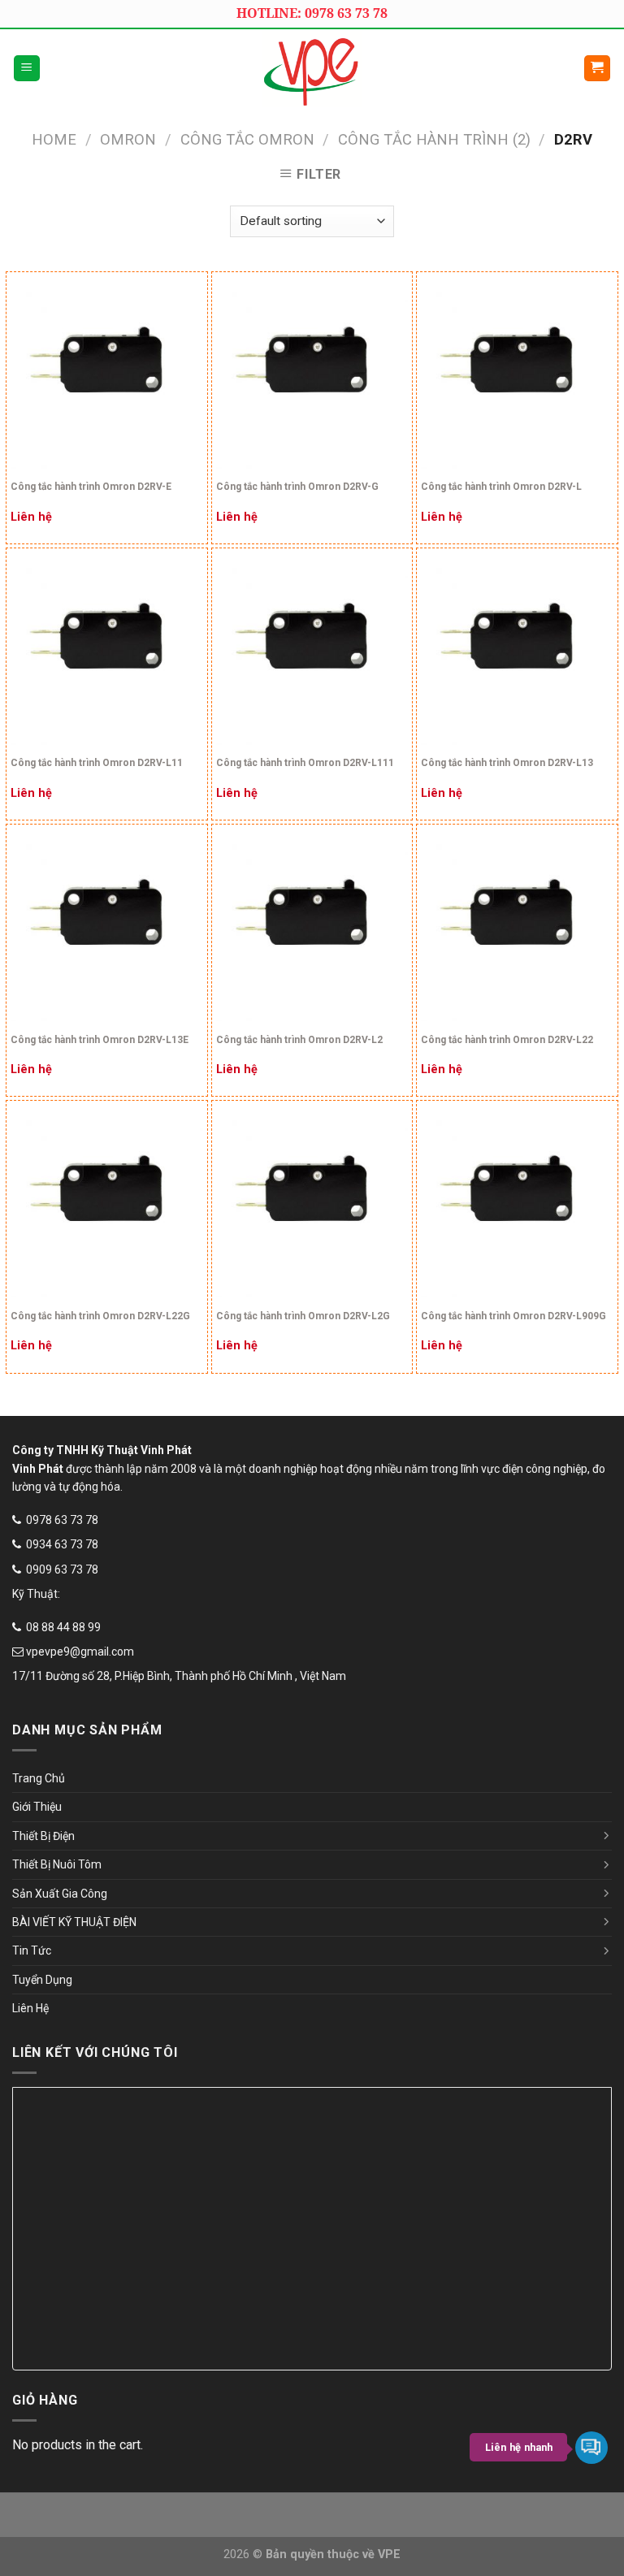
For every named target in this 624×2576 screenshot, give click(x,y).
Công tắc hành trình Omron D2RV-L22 (507, 1040)
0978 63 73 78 (62, 1520)
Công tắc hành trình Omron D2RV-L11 (97, 763)
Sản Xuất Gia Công (60, 1894)
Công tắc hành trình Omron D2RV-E (91, 487)
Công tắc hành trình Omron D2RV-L (501, 487)
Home (54, 139)
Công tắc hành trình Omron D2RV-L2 (299, 1040)
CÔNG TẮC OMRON (247, 139)
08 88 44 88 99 (63, 1627)
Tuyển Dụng (42, 1980)
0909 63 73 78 (62, 1569)
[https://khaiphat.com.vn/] (312, 68)
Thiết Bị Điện (43, 1836)
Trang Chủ (39, 1778)
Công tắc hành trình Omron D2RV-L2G (303, 1316)
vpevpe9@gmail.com (80, 1652)
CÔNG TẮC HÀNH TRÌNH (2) (434, 139)
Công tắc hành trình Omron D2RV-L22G (100, 1316)
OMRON (128, 139)
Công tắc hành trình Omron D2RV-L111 (305, 763)
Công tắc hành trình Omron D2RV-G (297, 487)
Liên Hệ (30, 2008)
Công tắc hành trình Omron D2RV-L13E (100, 1040)
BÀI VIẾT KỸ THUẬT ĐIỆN (74, 1922)
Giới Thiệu (37, 1807)
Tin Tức (32, 1950)
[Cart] (598, 69)
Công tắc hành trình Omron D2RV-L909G (513, 1316)
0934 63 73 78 (62, 1544)
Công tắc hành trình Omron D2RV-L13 (507, 763)
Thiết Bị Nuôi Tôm (57, 1864)
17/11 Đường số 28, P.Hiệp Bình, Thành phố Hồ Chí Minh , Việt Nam (179, 1676)
